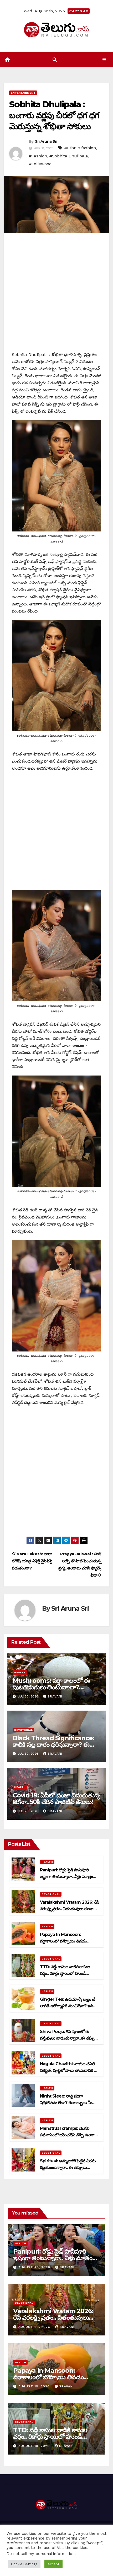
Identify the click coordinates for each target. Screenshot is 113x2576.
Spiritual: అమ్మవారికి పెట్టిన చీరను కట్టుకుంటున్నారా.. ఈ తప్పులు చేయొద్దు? (68, 2167)
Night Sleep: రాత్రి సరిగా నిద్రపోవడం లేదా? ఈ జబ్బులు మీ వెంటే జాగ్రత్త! (66, 2103)
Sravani (55, 1696)
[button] (55, 60)
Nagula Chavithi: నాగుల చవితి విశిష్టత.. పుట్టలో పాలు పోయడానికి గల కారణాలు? (69, 2070)
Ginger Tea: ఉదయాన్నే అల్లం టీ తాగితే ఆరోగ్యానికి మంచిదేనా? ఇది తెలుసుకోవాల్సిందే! (67, 2006)
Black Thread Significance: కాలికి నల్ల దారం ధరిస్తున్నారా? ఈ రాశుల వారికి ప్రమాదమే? (53, 1745)
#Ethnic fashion (80, 148)
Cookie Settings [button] (24, 2564)
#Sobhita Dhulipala (69, 156)
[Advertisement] (56, 295)
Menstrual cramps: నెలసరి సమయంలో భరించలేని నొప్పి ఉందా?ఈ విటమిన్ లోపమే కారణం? (68, 2135)
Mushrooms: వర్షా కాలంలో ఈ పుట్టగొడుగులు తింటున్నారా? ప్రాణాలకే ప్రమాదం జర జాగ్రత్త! (51, 1687)
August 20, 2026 (35, 2267)
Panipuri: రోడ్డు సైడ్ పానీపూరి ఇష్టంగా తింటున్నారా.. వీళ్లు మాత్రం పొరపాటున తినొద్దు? (66, 1877)
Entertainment (23, 93)
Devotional (23, 1730)
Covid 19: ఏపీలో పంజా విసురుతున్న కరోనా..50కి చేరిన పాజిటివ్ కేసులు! (56, 1798)
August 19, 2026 (35, 2386)
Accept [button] (53, 2564)
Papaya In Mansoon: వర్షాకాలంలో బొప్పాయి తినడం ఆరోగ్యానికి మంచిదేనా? (63, 1941)
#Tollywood (40, 164)
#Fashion (38, 156)
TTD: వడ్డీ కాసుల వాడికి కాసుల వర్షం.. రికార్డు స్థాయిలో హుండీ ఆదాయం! (65, 1973)
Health (20, 1672)
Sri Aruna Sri (46, 141)
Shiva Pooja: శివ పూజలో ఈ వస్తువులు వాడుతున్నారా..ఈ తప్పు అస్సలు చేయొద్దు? (67, 2038)
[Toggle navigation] (104, 60)
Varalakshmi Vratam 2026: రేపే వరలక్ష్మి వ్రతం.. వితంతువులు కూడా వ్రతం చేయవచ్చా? (69, 1909)
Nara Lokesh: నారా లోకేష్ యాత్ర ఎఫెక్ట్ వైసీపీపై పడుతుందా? (32, 1561)
